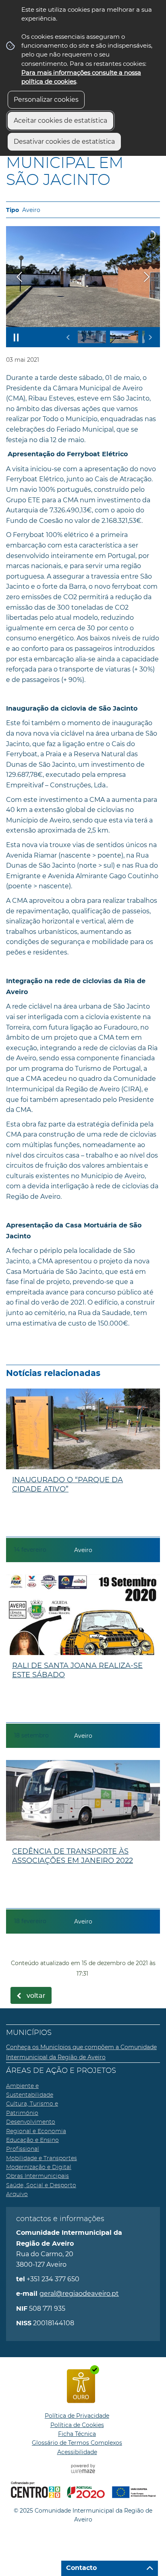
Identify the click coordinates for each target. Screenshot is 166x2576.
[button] (92, 337)
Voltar (36, 1996)
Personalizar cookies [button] (46, 100)
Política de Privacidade (77, 2416)
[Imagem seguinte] (147, 277)
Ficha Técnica (77, 2434)
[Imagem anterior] (19, 277)
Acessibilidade (77, 2452)
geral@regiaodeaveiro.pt (79, 2294)
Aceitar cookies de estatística (60, 121)
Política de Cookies (77, 2425)
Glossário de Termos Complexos (77, 2443)
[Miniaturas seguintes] (150, 337)
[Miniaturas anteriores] (68, 337)
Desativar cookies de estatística (64, 142)
